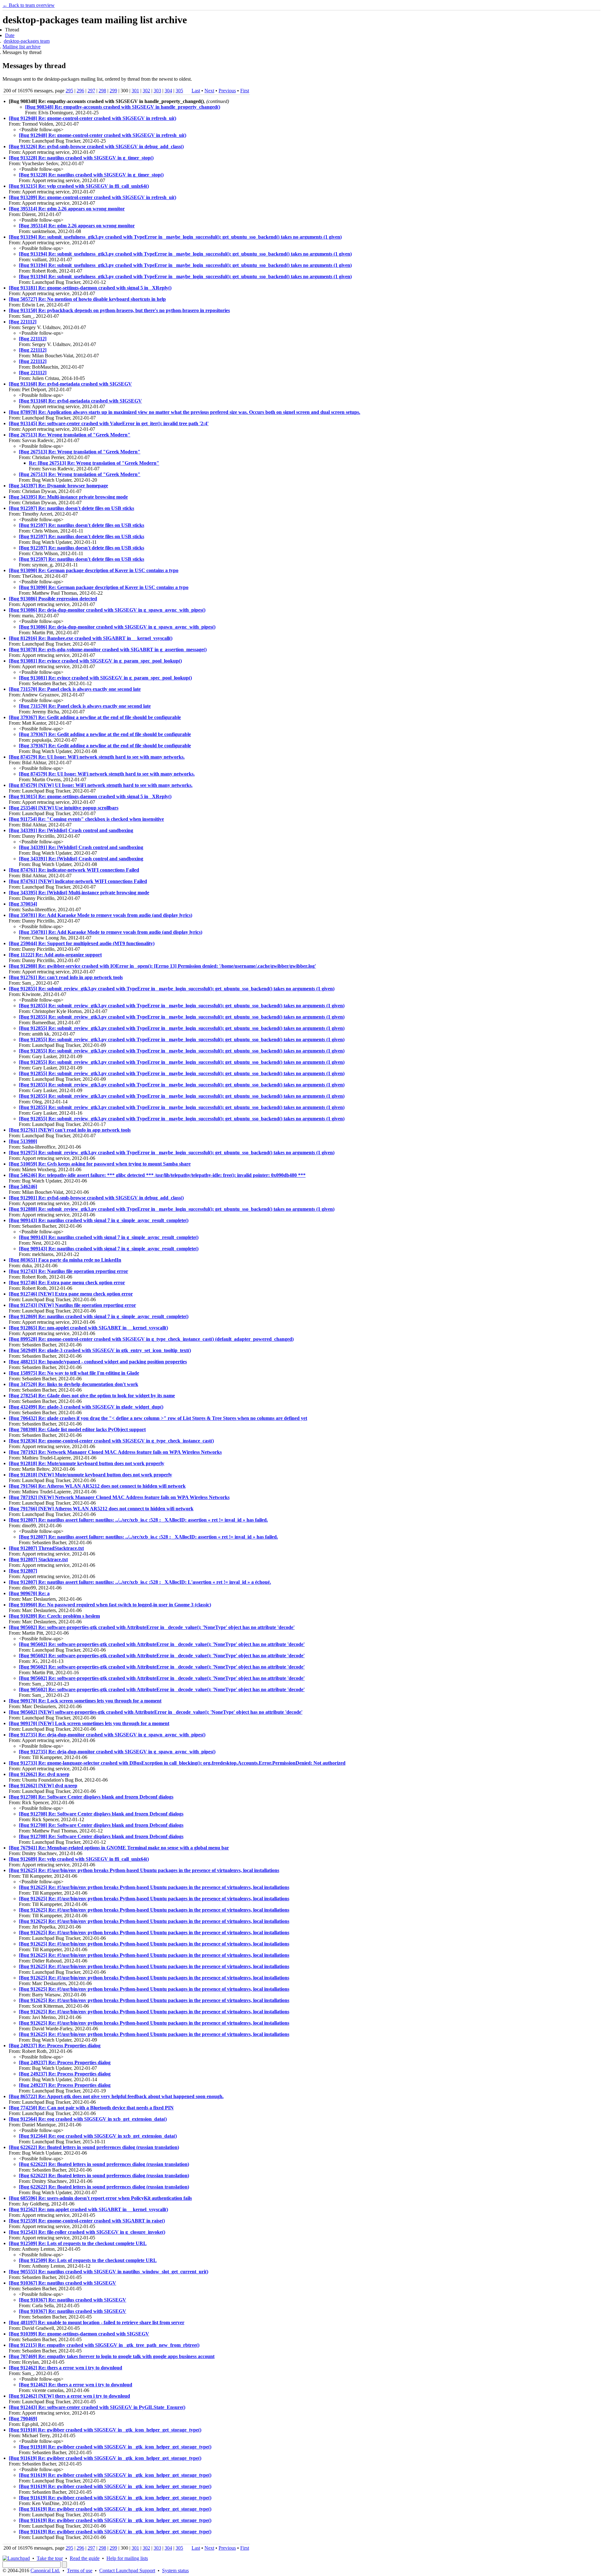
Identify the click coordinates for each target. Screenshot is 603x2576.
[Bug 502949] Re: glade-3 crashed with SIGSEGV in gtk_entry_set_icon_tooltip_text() (100, 1350)
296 (80, 91)
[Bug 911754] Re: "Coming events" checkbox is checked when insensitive (86, 819)
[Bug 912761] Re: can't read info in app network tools (66, 977)
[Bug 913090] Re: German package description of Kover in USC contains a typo (94, 570)
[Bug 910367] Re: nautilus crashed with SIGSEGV (62, 2283)
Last (196, 91)
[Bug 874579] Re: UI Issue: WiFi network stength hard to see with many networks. (97, 757)
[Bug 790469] (23, 2419)
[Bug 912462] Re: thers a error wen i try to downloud (65, 2368)
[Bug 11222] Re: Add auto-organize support (55, 955)
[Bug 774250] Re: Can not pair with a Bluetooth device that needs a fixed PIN (91, 2108)
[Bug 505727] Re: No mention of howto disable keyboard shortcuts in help (87, 299)
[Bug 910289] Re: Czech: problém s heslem (54, 1616)
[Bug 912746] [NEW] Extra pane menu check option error (71, 1294)
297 (91, 91)
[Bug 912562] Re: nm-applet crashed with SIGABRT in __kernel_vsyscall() (88, 2209)
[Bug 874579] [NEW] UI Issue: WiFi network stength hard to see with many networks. (101, 785)
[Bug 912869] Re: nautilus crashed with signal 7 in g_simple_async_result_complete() (99, 1316)
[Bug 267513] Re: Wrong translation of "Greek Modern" (70, 435)
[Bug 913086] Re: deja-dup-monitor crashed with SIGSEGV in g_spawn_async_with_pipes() (107, 610)
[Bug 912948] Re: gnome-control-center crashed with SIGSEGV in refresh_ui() (92, 118)
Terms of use (80, 2571)
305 (179, 91)
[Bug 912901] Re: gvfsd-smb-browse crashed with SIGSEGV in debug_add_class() (96, 1198)
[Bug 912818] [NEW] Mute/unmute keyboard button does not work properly (90, 1475)
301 (135, 91)
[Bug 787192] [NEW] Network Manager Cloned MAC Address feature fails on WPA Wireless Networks (119, 1497)
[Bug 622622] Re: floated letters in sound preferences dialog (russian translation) (94, 2147)
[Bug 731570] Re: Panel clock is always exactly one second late (75, 689)
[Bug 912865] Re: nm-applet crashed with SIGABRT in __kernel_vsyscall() (88, 1328)
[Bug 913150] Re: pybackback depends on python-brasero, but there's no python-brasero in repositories (119, 310)
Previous (227, 91)
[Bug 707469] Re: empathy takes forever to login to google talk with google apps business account (112, 2356)
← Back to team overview (29, 5)
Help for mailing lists (127, 2558)
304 (168, 91)
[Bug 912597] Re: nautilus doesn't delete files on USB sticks (71, 508)
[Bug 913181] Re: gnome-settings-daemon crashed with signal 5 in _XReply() (90, 288)
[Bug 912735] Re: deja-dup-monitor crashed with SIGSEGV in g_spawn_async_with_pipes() (107, 1735)
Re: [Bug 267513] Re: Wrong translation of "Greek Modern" (94, 463)
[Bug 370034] (23, 904)
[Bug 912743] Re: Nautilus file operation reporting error (68, 1271)
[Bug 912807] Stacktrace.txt (38, 1559)
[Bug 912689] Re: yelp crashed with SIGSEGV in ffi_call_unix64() (79, 1859)
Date (10, 35)
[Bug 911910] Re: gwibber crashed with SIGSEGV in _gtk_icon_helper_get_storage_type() (105, 2430)
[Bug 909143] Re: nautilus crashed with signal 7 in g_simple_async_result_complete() (99, 1220)
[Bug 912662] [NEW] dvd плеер (43, 1786)
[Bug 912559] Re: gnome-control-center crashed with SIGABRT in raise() (87, 2221)
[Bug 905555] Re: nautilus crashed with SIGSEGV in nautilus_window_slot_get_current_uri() (109, 2272)
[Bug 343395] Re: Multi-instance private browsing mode (68, 497)
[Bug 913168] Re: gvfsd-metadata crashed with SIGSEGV (70, 384)
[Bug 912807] (23, 1571)
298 (102, 91)
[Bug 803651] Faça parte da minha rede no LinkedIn (65, 1260)
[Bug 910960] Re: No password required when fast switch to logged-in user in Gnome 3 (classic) (110, 1605)
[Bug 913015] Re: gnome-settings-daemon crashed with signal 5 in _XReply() (90, 796)
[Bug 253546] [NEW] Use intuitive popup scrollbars (64, 808)
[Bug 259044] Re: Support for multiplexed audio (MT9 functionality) (82, 943)
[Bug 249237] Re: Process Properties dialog (55, 2046)
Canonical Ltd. (45, 2571)
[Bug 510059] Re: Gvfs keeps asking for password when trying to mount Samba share (100, 1164)
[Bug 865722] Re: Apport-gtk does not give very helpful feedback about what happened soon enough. (116, 2096)
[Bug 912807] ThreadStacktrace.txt (46, 1548)
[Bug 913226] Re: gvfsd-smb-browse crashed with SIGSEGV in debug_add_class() (96, 146)
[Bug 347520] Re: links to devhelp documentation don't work (73, 1384)
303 (157, 91)
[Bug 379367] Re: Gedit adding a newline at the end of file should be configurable (95, 717)
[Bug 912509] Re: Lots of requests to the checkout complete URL (78, 2243)
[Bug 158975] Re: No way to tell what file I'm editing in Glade (74, 1373)
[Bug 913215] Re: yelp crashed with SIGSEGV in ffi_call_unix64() (79, 186)
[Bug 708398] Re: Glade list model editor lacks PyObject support (77, 1429)
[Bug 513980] (23, 1141)
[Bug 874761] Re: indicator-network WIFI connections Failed (74, 870)
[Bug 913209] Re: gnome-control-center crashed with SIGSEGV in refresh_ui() (92, 197)
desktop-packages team (27, 41)
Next (209, 91)
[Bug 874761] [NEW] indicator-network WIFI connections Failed (78, 881)
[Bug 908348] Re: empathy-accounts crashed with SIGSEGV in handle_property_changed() (123, 107)
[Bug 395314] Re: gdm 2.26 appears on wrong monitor (67, 209)
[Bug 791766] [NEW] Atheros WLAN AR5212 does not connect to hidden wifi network (101, 1509)
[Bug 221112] (23, 322)
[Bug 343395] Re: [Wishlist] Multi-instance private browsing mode (79, 893)
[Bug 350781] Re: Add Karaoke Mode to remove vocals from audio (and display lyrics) (100, 915)
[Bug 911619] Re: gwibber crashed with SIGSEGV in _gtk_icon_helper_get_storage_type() (105, 2458)
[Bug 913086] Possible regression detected (53, 599)
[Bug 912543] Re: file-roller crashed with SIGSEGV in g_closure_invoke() (87, 2232)
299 (113, 91)
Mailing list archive (22, 47)
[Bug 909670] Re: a (29, 1593)
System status (175, 2571)
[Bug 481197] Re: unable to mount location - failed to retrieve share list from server (97, 2322)
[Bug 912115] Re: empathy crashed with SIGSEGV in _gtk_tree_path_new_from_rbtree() (104, 2345)
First (245, 91)
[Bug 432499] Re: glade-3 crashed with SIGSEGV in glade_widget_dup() (86, 1407)
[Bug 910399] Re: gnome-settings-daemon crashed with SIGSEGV (79, 2334)
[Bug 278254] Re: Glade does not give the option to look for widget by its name (92, 1396)
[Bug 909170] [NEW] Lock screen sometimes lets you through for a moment (89, 1723)
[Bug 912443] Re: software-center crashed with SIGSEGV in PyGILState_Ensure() (97, 2407)
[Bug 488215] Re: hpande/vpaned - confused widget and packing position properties (98, 1362)
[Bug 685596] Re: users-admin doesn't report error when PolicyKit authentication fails (100, 2198)
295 (69, 91)
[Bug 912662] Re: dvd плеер (39, 1774)
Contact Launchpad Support (127, 2571)
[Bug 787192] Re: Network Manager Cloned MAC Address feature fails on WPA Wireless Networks (115, 1452)
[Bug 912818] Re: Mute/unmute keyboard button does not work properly (87, 1463)
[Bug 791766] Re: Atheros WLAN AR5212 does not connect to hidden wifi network (97, 1486)
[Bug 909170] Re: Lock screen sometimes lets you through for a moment (85, 1701)
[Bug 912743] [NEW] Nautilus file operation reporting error (72, 1305)
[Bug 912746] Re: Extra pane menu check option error (67, 1283)
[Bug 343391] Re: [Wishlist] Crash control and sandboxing (71, 830)
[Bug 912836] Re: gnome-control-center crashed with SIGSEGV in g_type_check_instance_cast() (111, 1441)
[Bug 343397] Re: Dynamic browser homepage (58, 486)
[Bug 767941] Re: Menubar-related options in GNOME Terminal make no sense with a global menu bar (119, 1848)
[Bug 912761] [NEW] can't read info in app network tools (70, 1130)
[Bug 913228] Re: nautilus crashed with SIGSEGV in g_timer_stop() (81, 158)
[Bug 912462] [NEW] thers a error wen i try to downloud (69, 2396)
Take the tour (50, 2558)
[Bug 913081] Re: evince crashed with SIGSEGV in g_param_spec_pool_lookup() (95, 661)
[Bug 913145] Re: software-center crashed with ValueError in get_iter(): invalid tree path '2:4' (109, 423)
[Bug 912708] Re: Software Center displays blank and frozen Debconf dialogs (91, 1797)
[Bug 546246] (23, 1186)
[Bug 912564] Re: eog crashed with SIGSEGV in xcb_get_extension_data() (88, 2119)
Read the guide (85, 2558)
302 (146, 91)
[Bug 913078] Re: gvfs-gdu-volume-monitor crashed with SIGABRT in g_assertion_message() (108, 649)
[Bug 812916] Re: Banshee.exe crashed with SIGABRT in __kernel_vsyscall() (91, 638)
